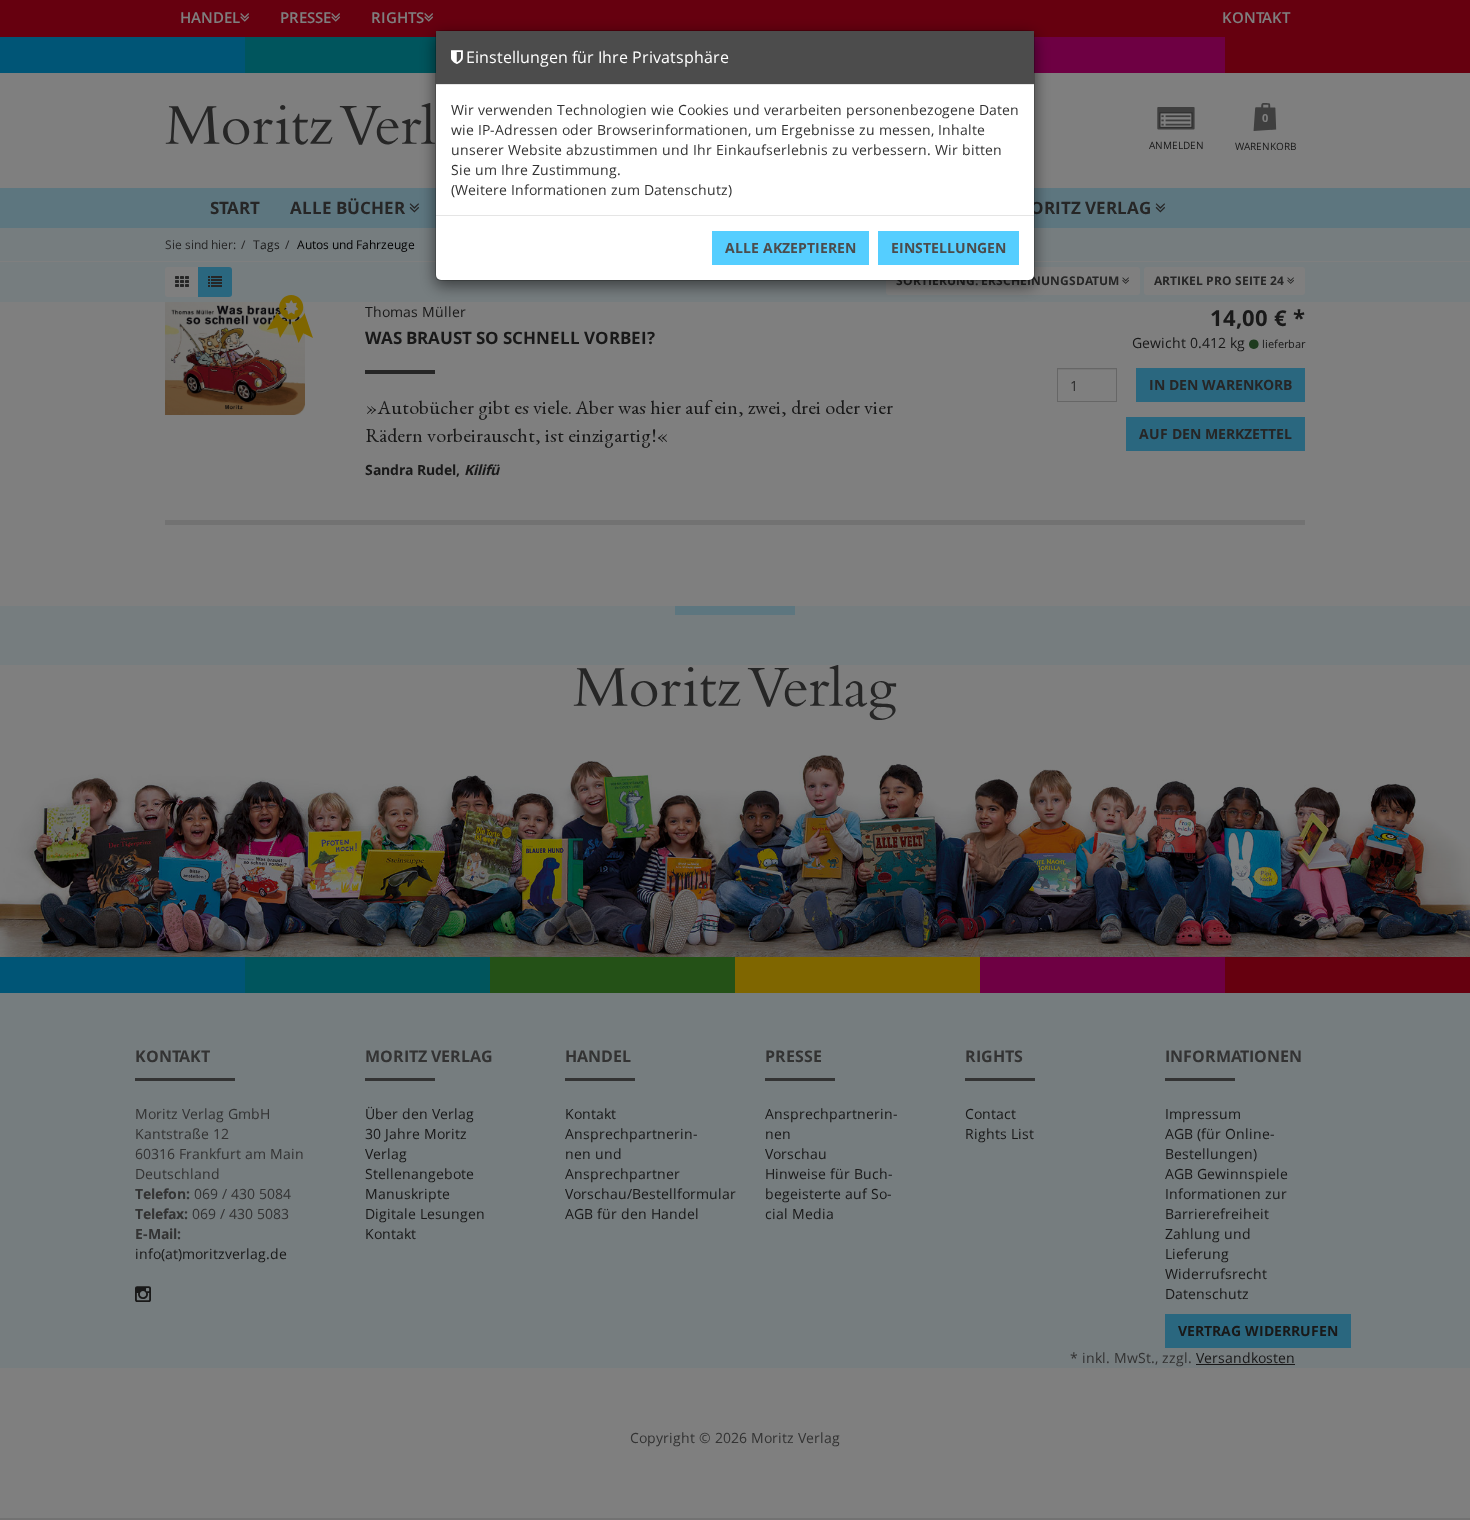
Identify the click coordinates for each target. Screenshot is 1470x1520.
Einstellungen (948, 247)
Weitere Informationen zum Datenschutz (591, 189)
